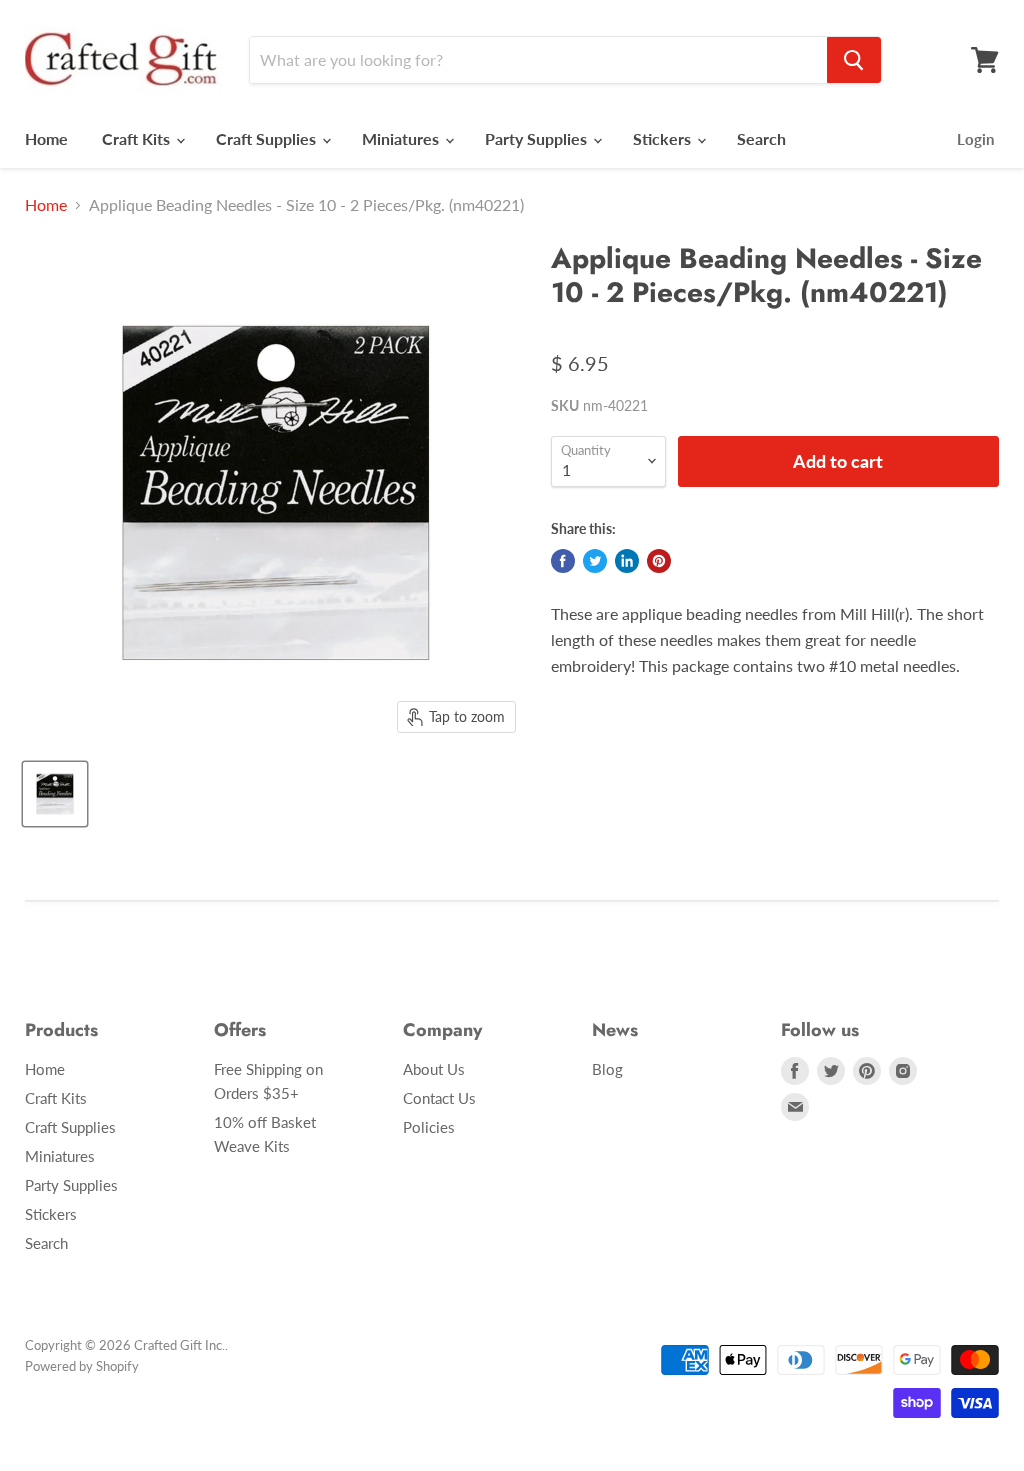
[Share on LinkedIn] (627, 561)
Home (46, 138)
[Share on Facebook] (563, 561)
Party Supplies (538, 138)
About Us (434, 1069)
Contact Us (439, 1098)
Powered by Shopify (82, 1366)
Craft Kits (138, 138)
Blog (607, 1069)
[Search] (854, 60)
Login (975, 139)
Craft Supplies (268, 138)
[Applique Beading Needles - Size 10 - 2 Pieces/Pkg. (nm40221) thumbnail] (55, 794)
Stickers (664, 138)
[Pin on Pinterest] (659, 561)
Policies (429, 1127)
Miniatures (402, 138)
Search (761, 138)
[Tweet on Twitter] (595, 561)
